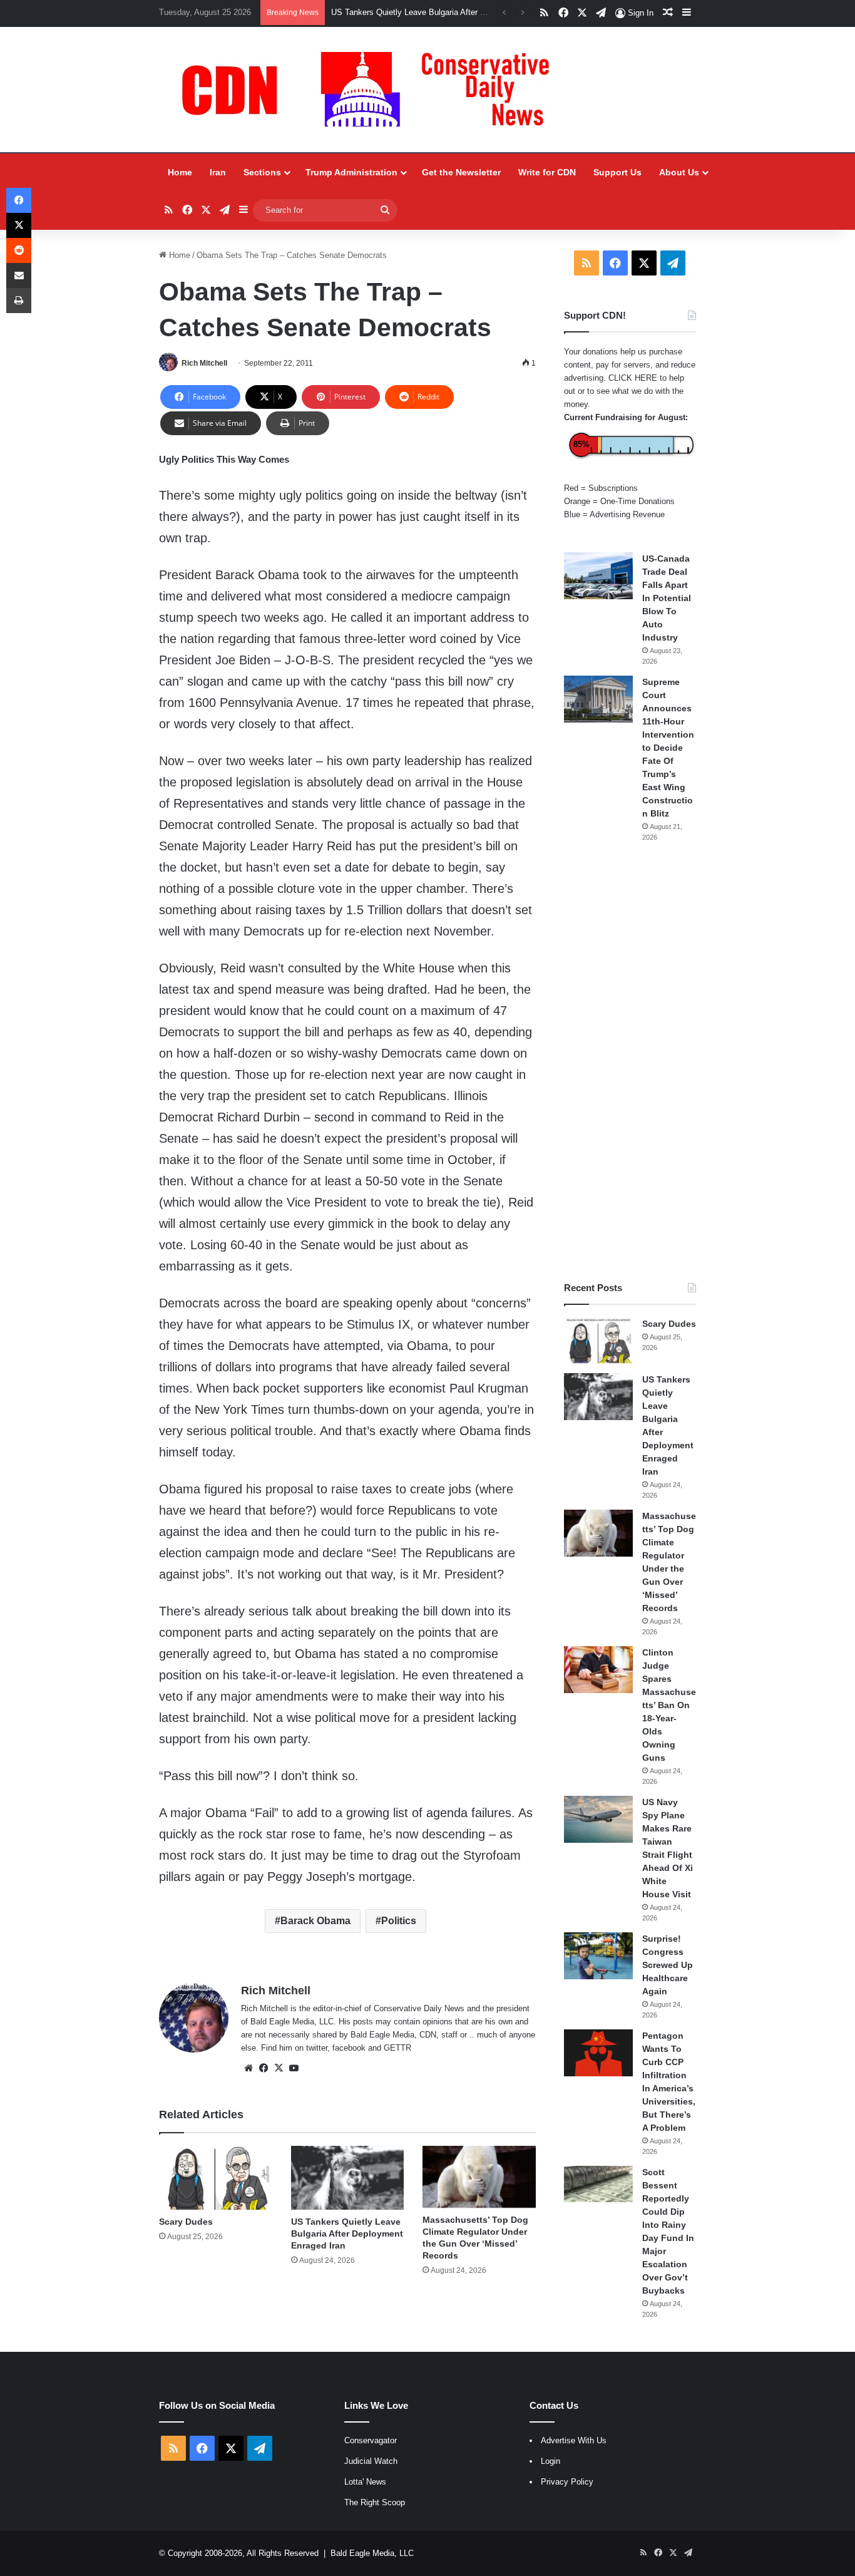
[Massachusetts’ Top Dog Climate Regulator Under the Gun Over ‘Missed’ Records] (479, 2177)
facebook (349, 2048)
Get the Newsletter (461, 172)
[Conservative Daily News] (372, 90)
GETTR (397, 2048)
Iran (218, 172)
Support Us (617, 172)
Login (550, 2461)
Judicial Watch (371, 2461)
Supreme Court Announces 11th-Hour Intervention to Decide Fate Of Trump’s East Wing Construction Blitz (668, 748)
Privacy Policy (567, 2482)
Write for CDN (547, 172)
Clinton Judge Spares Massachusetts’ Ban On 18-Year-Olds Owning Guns (669, 1705)
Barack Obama (315, 1921)
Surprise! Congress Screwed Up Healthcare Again (668, 1965)
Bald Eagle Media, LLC (372, 2553)
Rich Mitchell (204, 363)
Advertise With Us (574, 2440)
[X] (279, 2068)
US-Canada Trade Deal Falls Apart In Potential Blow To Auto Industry (667, 598)
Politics (399, 1921)
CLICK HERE (633, 378)
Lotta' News (365, 2482)
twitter (317, 2048)
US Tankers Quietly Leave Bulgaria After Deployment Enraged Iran (452, 12)
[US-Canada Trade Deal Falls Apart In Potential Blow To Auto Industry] (598, 576)
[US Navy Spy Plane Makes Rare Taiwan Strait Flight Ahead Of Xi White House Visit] (598, 1819)
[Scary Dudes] (216, 2178)
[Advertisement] (630, 1062)
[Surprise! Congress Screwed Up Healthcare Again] (598, 1956)
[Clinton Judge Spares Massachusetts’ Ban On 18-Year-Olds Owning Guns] (598, 1670)
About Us (679, 172)
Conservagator (371, 2440)
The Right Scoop (375, 2502)
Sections (262, 172)
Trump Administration (351, 172)
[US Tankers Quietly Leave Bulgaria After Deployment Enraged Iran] (348, 2178)
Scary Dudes (186, 2222)
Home (180, 172)
